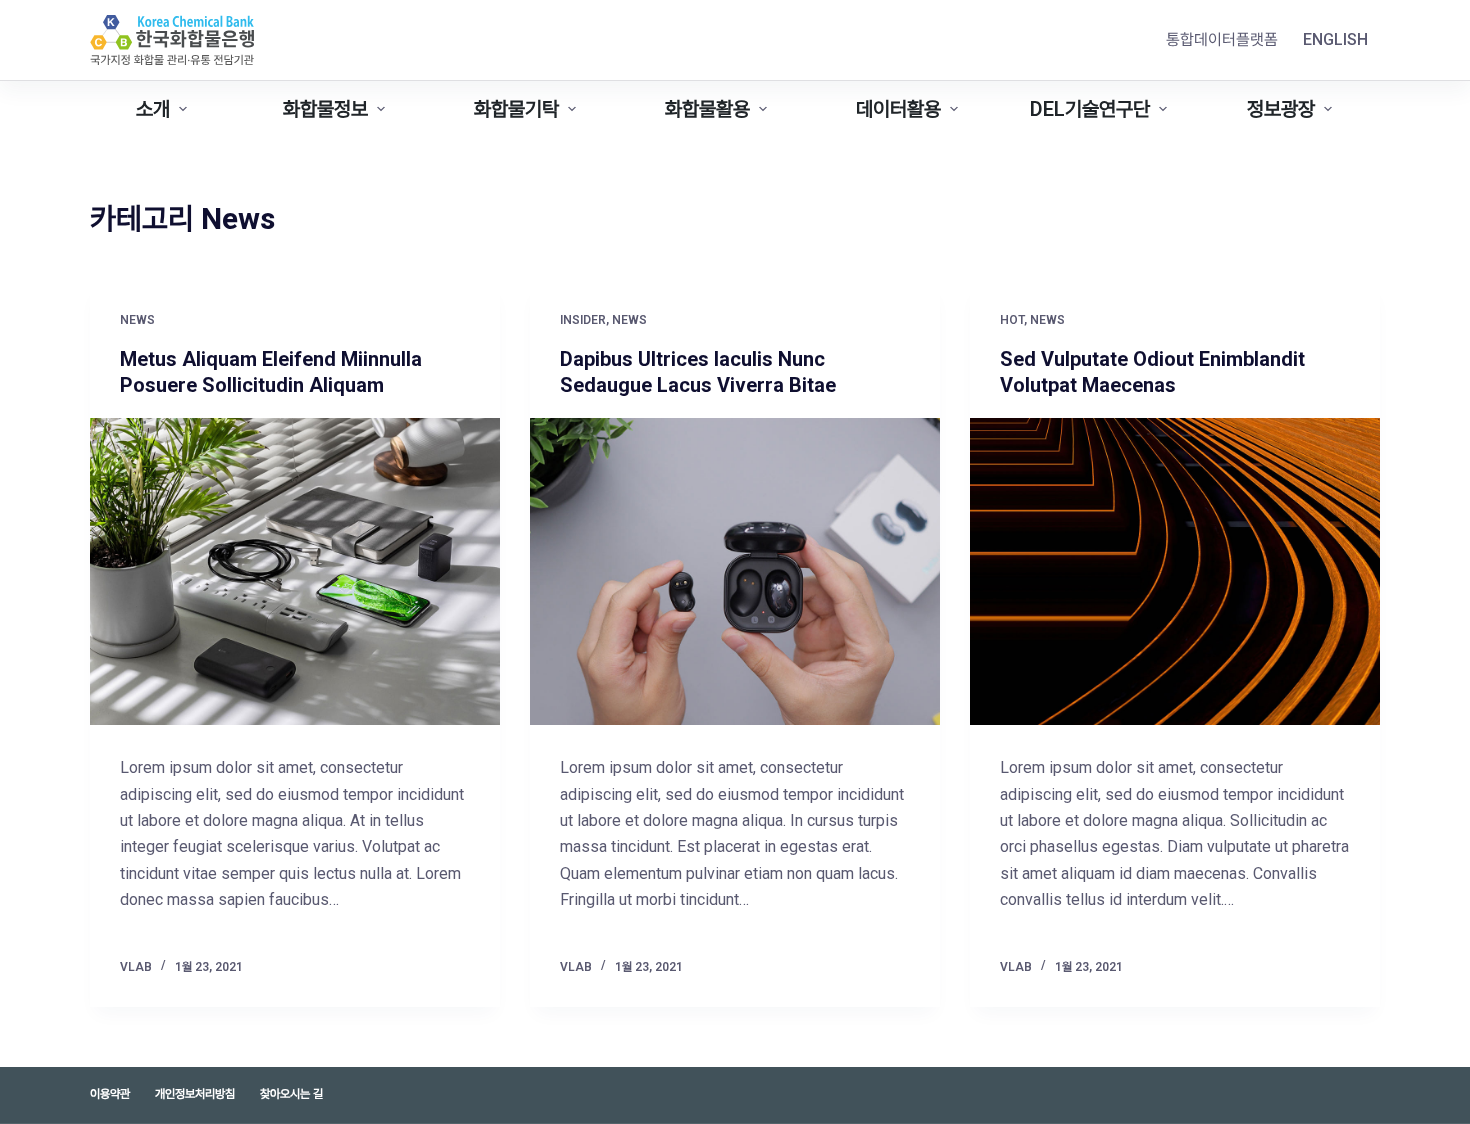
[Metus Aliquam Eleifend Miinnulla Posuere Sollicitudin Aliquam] (295, 572)
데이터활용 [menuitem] (898, 109)
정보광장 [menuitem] (1281, 109)
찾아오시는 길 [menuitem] (291, 1094)
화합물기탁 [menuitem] (516, 109)
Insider (583, 320)
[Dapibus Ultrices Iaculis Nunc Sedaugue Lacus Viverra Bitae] (735, 572)
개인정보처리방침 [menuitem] (195, 1094)
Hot (1012, 320)
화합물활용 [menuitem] (707, 109)
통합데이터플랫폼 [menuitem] (1222, 39)
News (137, 320)
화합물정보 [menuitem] (325, 109)
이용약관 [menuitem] (110, 1094)
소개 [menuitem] (153, 109)
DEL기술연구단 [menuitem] (1090, 109)
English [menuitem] (1335, 39)
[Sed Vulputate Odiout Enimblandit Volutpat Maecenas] (1175, 572)
